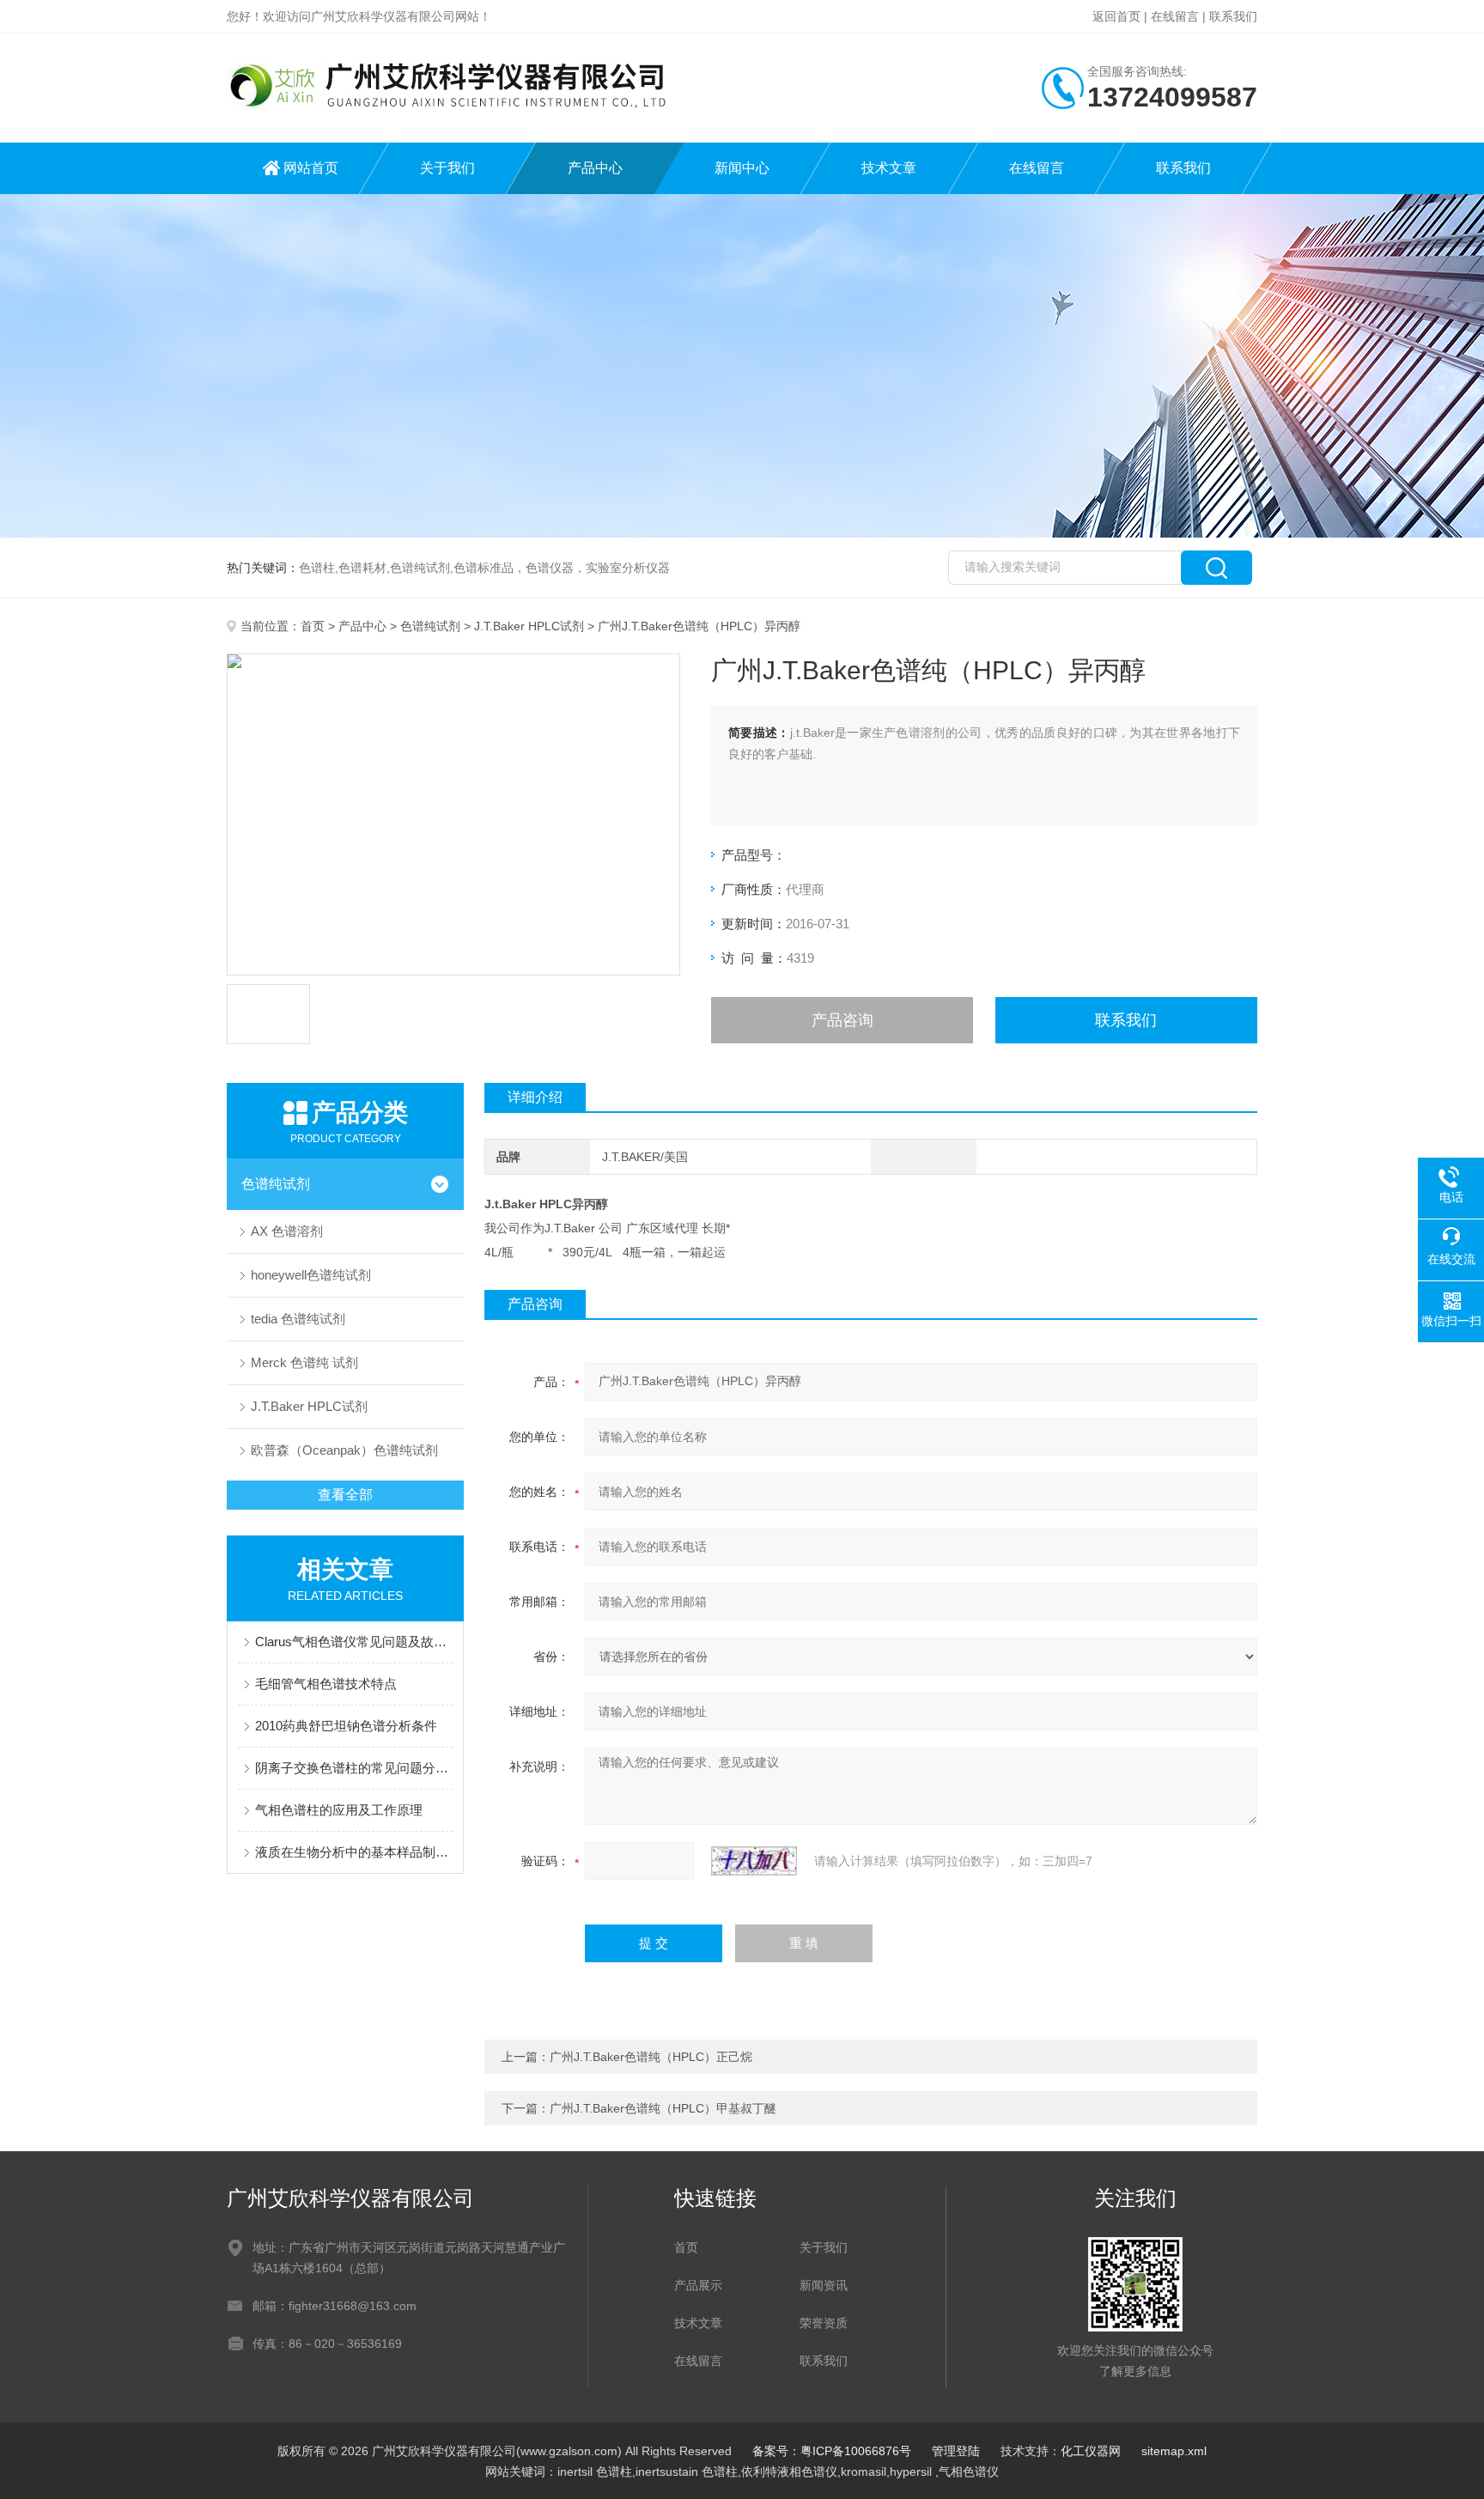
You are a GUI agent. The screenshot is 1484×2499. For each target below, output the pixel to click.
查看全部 (345, 1495)
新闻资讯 (824, 2285)
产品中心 (595, 168)
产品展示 (698, 2285)
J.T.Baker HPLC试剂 (529, 626)
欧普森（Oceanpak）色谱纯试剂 (344, 1450)
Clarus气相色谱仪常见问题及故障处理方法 (354, 1642)
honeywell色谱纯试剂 (311, 1275)
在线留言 (1175, 16)
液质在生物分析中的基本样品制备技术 (354, 1852)
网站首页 (311, 168)
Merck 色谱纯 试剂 (304, 1362)
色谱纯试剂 (430, 626)
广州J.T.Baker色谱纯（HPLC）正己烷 (651, 2057)
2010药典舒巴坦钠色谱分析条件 (346, 1726)
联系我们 (1233, 16)
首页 (313, 626)
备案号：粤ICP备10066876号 (832, 2451)
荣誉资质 (824, 2323)
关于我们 (447, 168)
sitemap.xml (1174, 2451)
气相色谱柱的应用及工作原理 (339, 1810)
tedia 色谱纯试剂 (298, 1319)
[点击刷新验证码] (754, 1861)
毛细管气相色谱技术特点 (326, 1684)
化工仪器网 (1091, 2451)
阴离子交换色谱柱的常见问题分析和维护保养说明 (354, 1768)
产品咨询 (842, 1020)
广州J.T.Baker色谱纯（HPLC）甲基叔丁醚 (663, 2108)
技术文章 (889, 168)
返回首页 (1116, 16)
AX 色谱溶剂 (287, 1231)
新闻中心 (742, 168)
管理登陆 (956, 2451)
